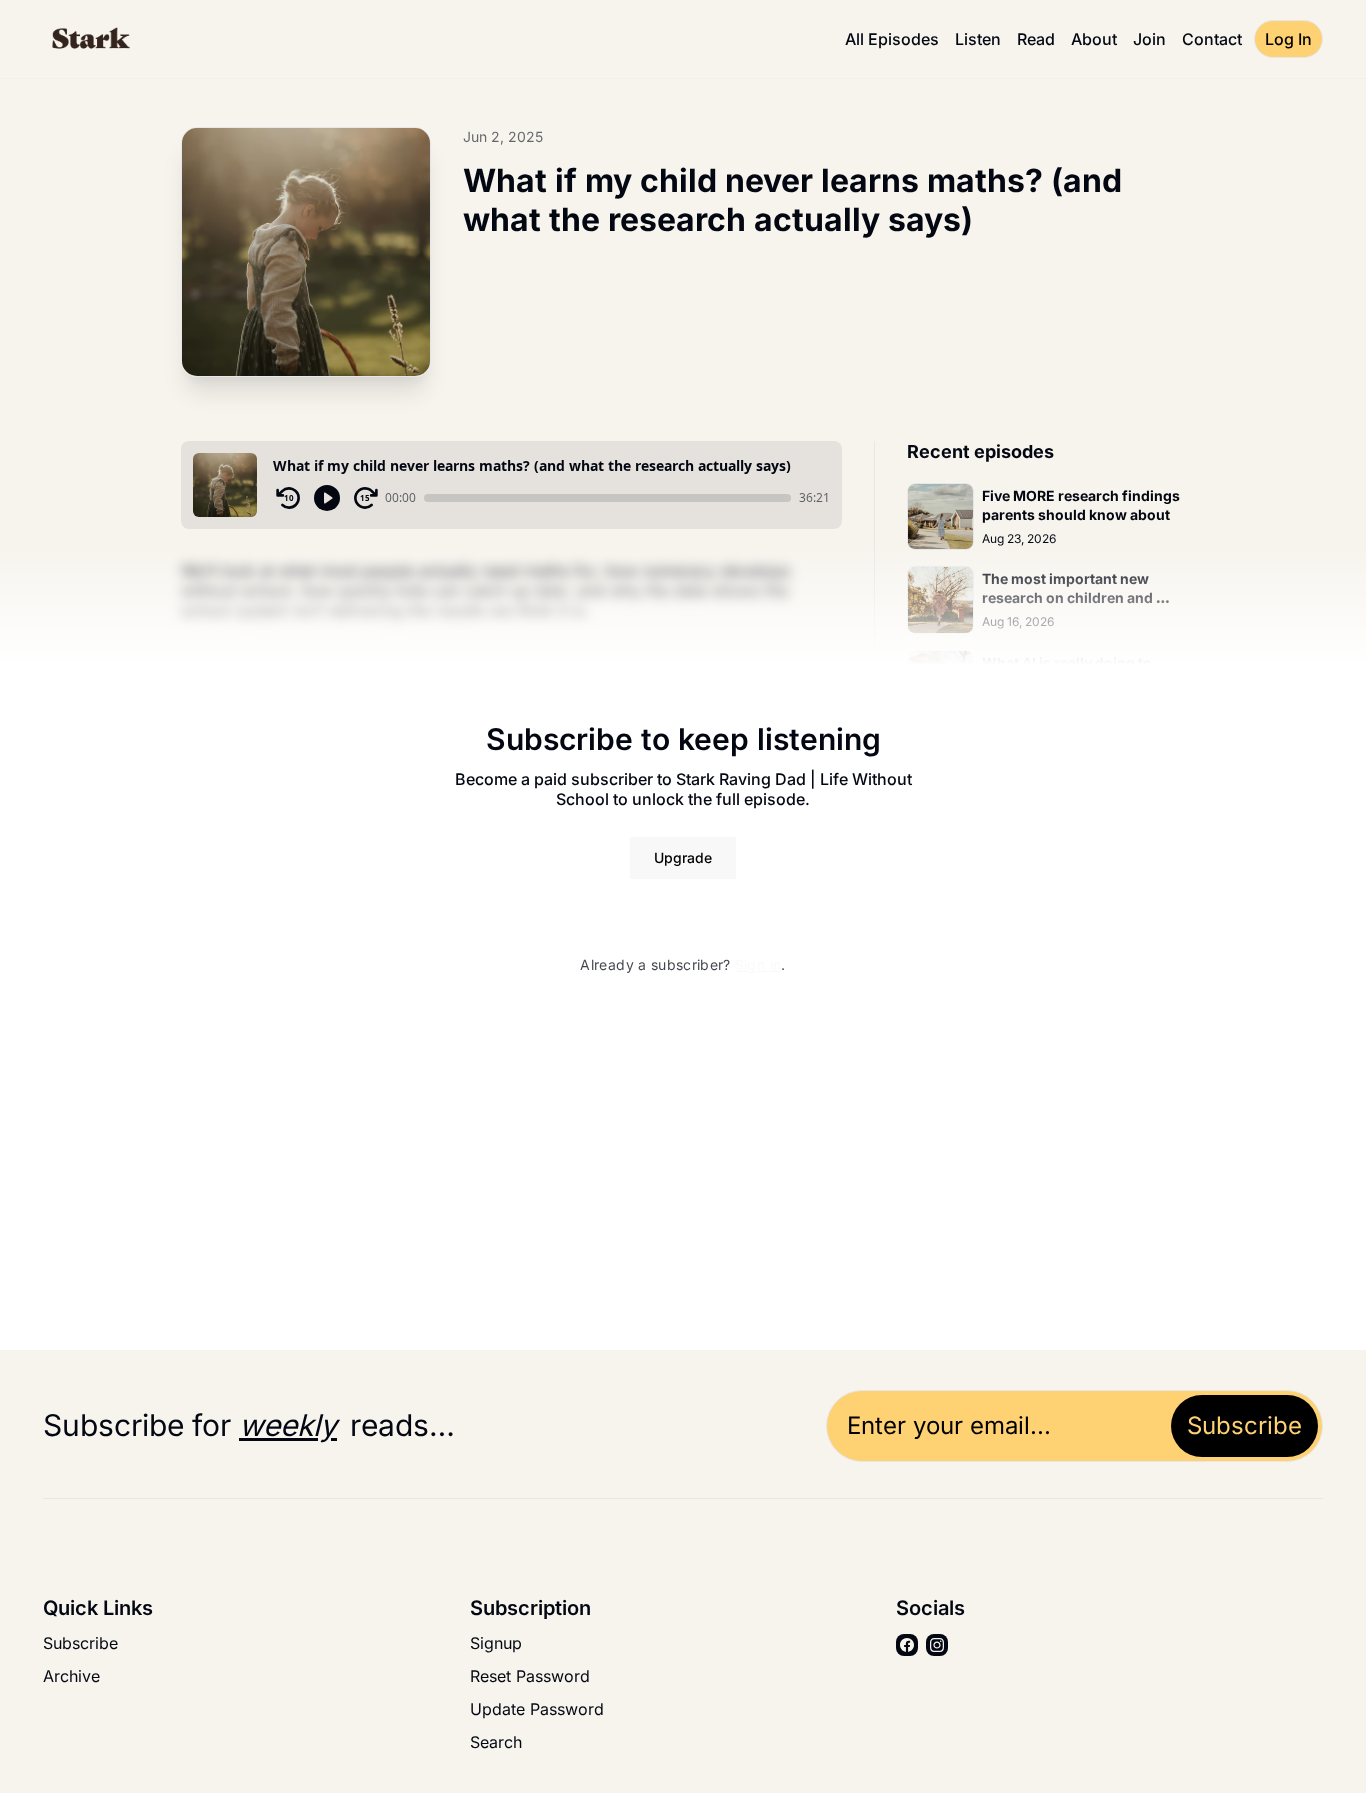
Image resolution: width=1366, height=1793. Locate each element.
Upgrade (683, 857)
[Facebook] (907, 1645)
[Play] (327, 498)
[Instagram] (937, 1645)
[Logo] (90, 39)
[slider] (607, 498)
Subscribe (1244, 1425)
